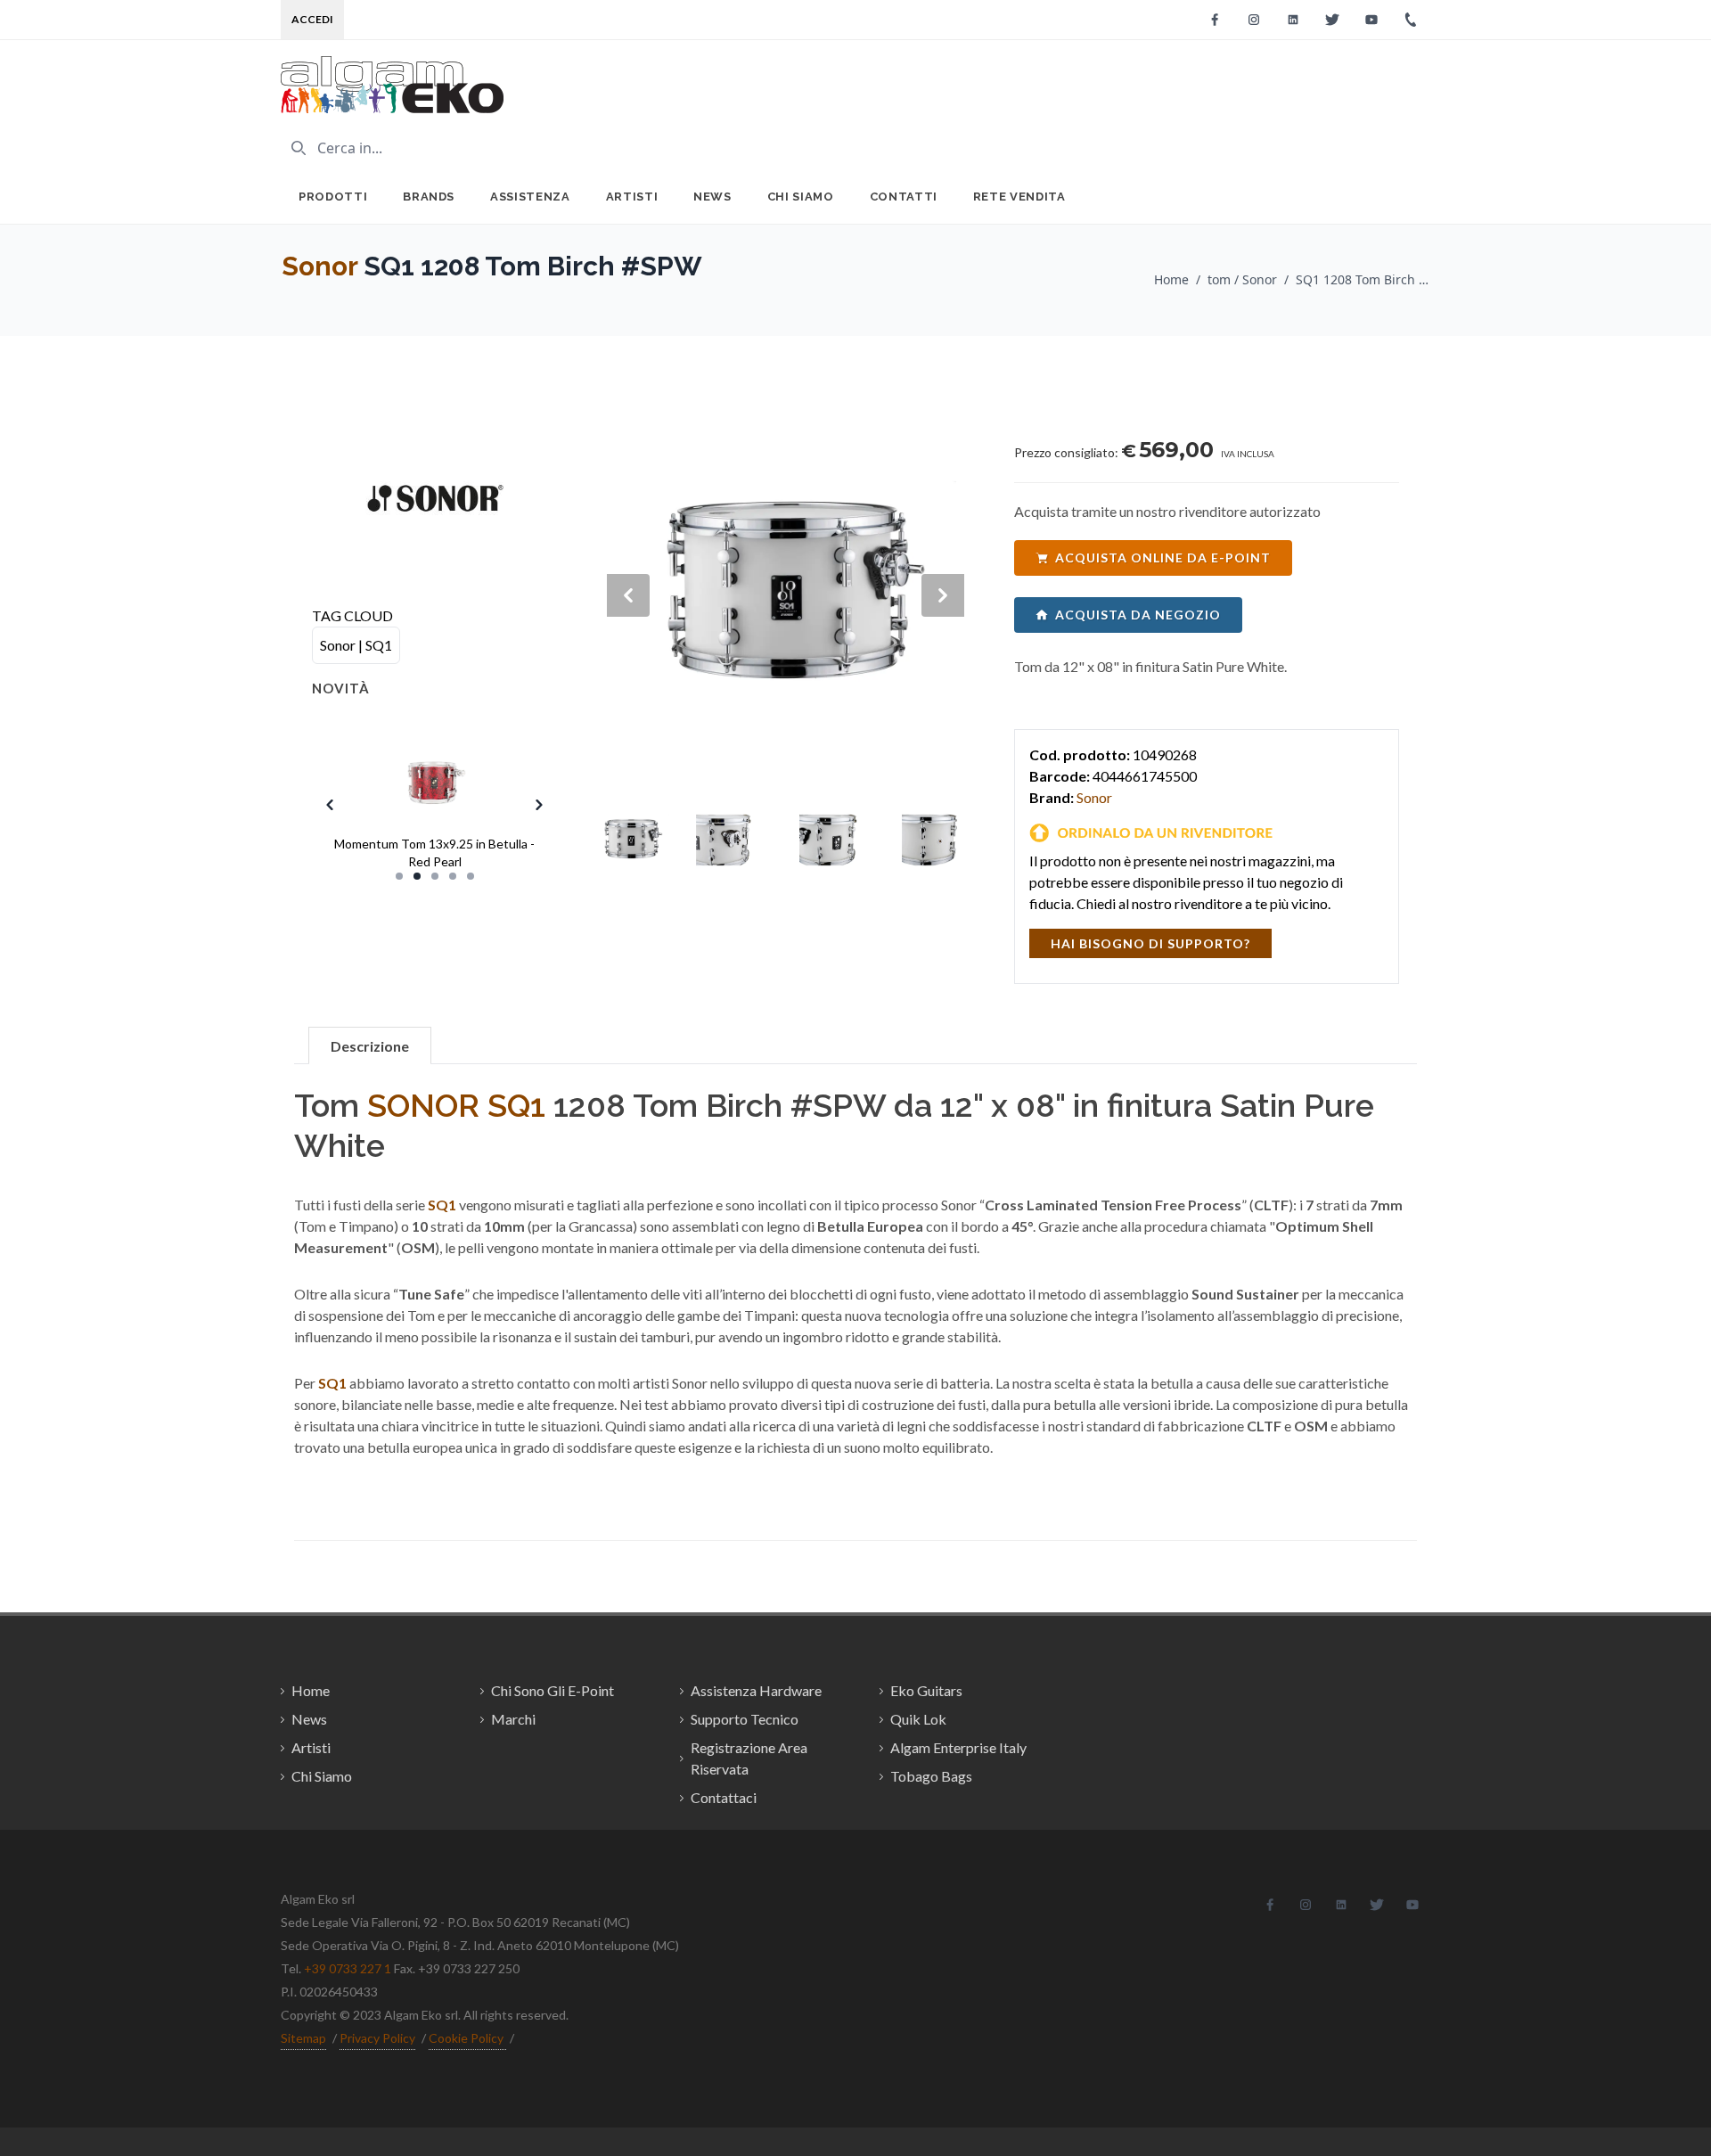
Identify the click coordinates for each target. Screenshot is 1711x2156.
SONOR (423, 1105)
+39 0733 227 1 (348, 1968)
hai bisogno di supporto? (1150, 943)
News (712, 197)
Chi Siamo (801, 197)
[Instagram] (1254, 20)
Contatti (904, 197)
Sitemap (303, 2038)
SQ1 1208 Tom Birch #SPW (1363, 279)
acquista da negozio (1138, 615)
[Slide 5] (471, 876)
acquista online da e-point (1163, 557)
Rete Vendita (1019, 197)
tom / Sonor (1242, 279)
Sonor (319, 266)
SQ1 (516, 1105)
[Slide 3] (435, 876)
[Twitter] (1332, 20)
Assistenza (530, 197)
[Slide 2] (417, 876)
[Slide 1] (399, 876)
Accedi (312, 19)
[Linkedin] (1293, 20)
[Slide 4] (453, 876)
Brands (429, 197)
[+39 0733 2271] (1411, 20)
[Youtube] (1371, 20)
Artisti (632, 197)
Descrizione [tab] (370, 1046)
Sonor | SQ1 (356, 645)
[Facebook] (1215, 20)
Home (1171, 279)
